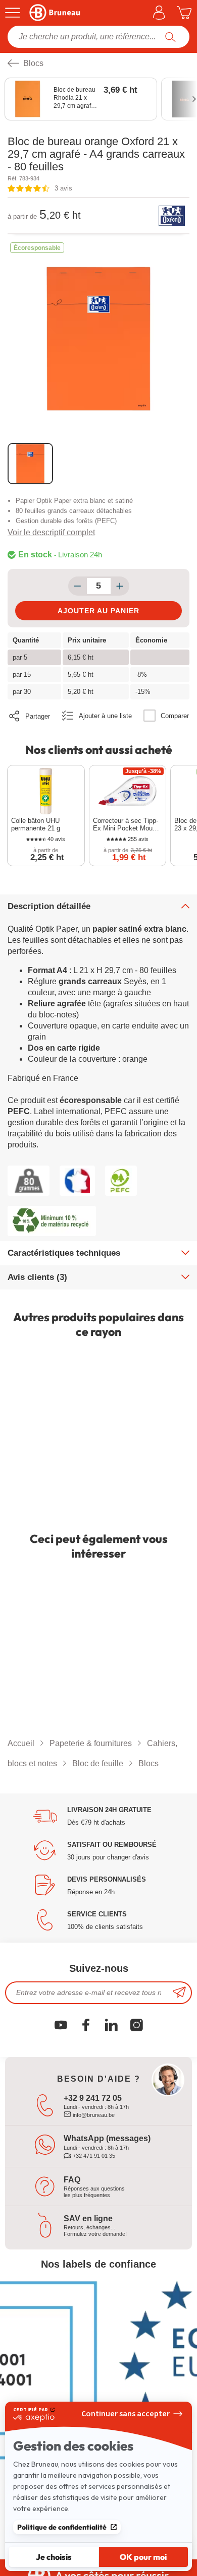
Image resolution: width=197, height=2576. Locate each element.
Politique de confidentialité (62, 2527)
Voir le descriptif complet (51, 532)
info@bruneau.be (93, 2115)
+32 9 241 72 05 (93, 2098)
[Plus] (120, 586)
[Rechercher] (170, 37)
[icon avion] (179, 1993)
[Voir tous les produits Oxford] (172, 216)
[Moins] (78, 586)
